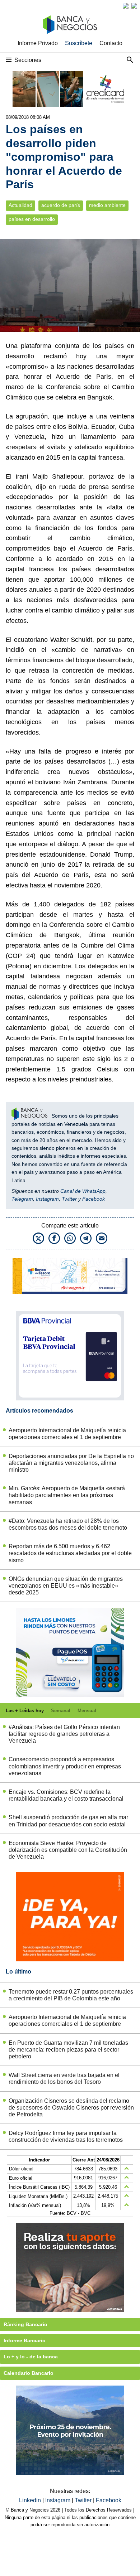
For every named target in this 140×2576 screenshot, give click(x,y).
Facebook (94, 1199)
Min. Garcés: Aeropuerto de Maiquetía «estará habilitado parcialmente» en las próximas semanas (67, 1495)
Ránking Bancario (25, 2324)
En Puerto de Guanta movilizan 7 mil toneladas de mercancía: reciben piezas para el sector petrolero (68, 2050)
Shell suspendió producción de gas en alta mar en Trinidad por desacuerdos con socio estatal (68, 1821)
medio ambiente (107, 205)
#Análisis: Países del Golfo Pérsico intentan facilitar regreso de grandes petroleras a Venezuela (64, 1734)
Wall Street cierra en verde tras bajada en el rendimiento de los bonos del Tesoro (64, 2078)
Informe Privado (38, 43)
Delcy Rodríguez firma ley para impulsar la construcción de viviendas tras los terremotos (66, 2136)
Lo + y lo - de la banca (31, 2357)
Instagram (47, 1199)
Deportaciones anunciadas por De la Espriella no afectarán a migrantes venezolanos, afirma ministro (71, 1463)
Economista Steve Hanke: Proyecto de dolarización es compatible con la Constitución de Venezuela (68, 1850)
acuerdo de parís (61, 205)
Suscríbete (79, 43)
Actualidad (20, 205)
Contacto (111, 43)
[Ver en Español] (134, 6)
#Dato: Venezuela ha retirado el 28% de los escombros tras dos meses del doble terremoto (68, 1524)
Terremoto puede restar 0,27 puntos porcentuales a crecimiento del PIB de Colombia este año (71, 1995)
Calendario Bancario (29, 2373)
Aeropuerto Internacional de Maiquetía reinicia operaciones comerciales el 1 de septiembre (67, 1434)
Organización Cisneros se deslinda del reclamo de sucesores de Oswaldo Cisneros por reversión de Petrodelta (71, 2108)
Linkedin (31, 2500)
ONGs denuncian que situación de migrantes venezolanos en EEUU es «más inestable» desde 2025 (66, 1586)
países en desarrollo (32, 219)
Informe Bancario (25, 2340)
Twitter (69, 1199)
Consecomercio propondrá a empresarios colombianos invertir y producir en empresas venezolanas (65, 1766)
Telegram (22, 1199)
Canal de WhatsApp (83, 1191)
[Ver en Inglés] (126, 6)
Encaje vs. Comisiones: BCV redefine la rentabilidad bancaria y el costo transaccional (66, 1795)
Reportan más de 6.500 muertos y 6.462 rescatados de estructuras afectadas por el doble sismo (70, 1553)
